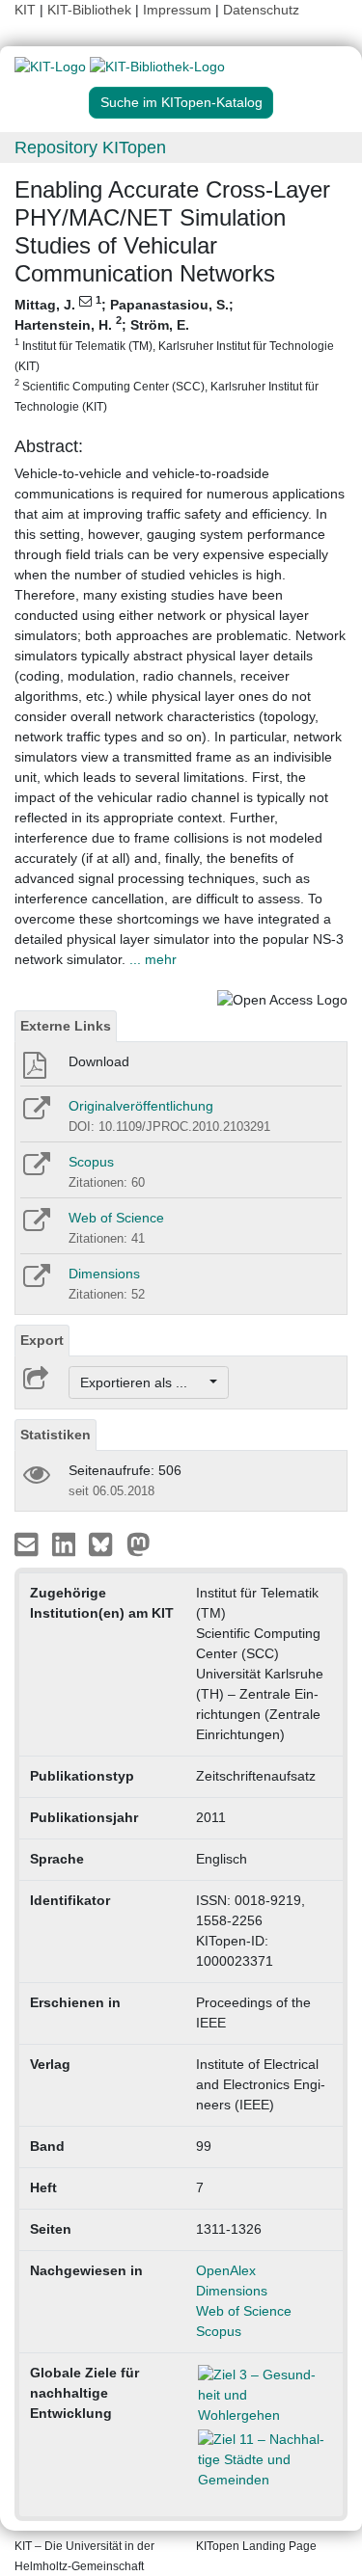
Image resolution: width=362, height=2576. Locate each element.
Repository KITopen (90, 148)
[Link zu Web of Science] (35, 1226)
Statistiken (56, 1435)
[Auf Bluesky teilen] (106, 1543)
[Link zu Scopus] (35, 1170)
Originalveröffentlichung (141, 1106)
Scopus (91, 1162)
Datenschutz (261, 10)
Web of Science (116, 1218)
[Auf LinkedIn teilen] (66, 1543)
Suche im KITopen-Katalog (181, 102)
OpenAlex (226, 2270)
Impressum (177, 10)
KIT (25, 10)
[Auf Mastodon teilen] (139, 1543)
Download (99, 1061)
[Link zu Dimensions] (35, 1282)
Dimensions (104, 1274)
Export (42, 1340)
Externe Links (66, 1026)
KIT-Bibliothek (91, 10)
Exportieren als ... (143, 1382)
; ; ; (174, 354)
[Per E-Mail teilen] (28, 1543)
